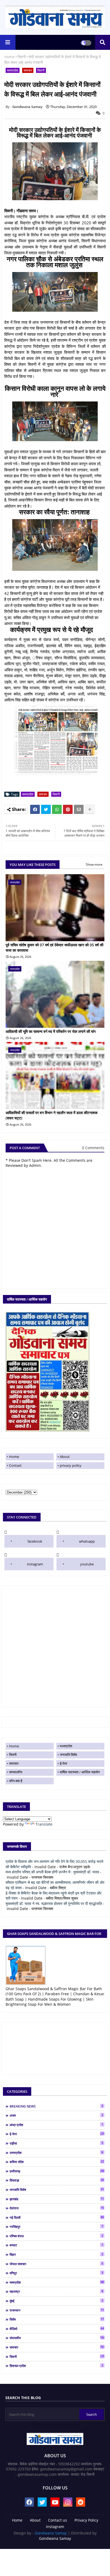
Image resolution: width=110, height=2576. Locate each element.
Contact (15, 1465)
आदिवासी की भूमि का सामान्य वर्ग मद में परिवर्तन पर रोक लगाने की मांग (51, 1031)
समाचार (28, 70)
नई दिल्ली (57, 2217)
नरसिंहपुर (56, 2227)
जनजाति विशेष (68, 1755)
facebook (35, 1541)
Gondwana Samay (51, 2533)
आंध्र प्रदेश (56, 2125)
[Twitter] (46, 809)
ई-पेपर (64, 1763)
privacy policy (71, 1465)
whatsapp (87, 1541)
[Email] (79, 809)
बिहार (56, 2254)
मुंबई (56, 2301)
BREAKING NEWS (56, 2106)
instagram (35, 1564)
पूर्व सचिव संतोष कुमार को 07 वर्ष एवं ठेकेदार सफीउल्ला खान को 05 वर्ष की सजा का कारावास (54, 948)
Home (9, 57)
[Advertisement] (55, 1646)
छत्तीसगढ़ (57, 2171)
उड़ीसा (56, 2143)
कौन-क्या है (16, 1781)
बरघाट (56, 2245)
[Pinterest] (68, 809)
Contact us (58, 2520)
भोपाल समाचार (56, 2264)
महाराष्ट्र (56, 2291)
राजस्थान (57, 2310)
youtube (87, 1564)
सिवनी (22, 57)
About (65, 1457)
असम (56, 2115)
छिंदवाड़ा (57, 2180)
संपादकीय (57, 2338)
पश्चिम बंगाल (56, 2236)
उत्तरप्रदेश (56, 2153)
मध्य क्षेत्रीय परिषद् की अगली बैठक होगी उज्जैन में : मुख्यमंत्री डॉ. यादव (52, 1872)
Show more (94, 864)
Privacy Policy (86, 2520)
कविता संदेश (57, 2162)
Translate (44, 1824)
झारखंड (57, 2199)
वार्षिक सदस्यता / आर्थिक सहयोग (80, 1772)
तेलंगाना (57, 2208)
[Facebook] (35, 809)
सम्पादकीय (16, 1772)
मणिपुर (56, 2273)
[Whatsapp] (57, 809)
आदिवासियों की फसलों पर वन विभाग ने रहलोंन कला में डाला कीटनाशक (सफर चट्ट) (52, 1115)
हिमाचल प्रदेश (56, 2366)
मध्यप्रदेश (13, 70)
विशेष (57, 2319)
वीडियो (57, 2329)
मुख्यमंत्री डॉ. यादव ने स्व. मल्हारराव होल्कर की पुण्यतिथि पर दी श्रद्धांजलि (54, 1903)
